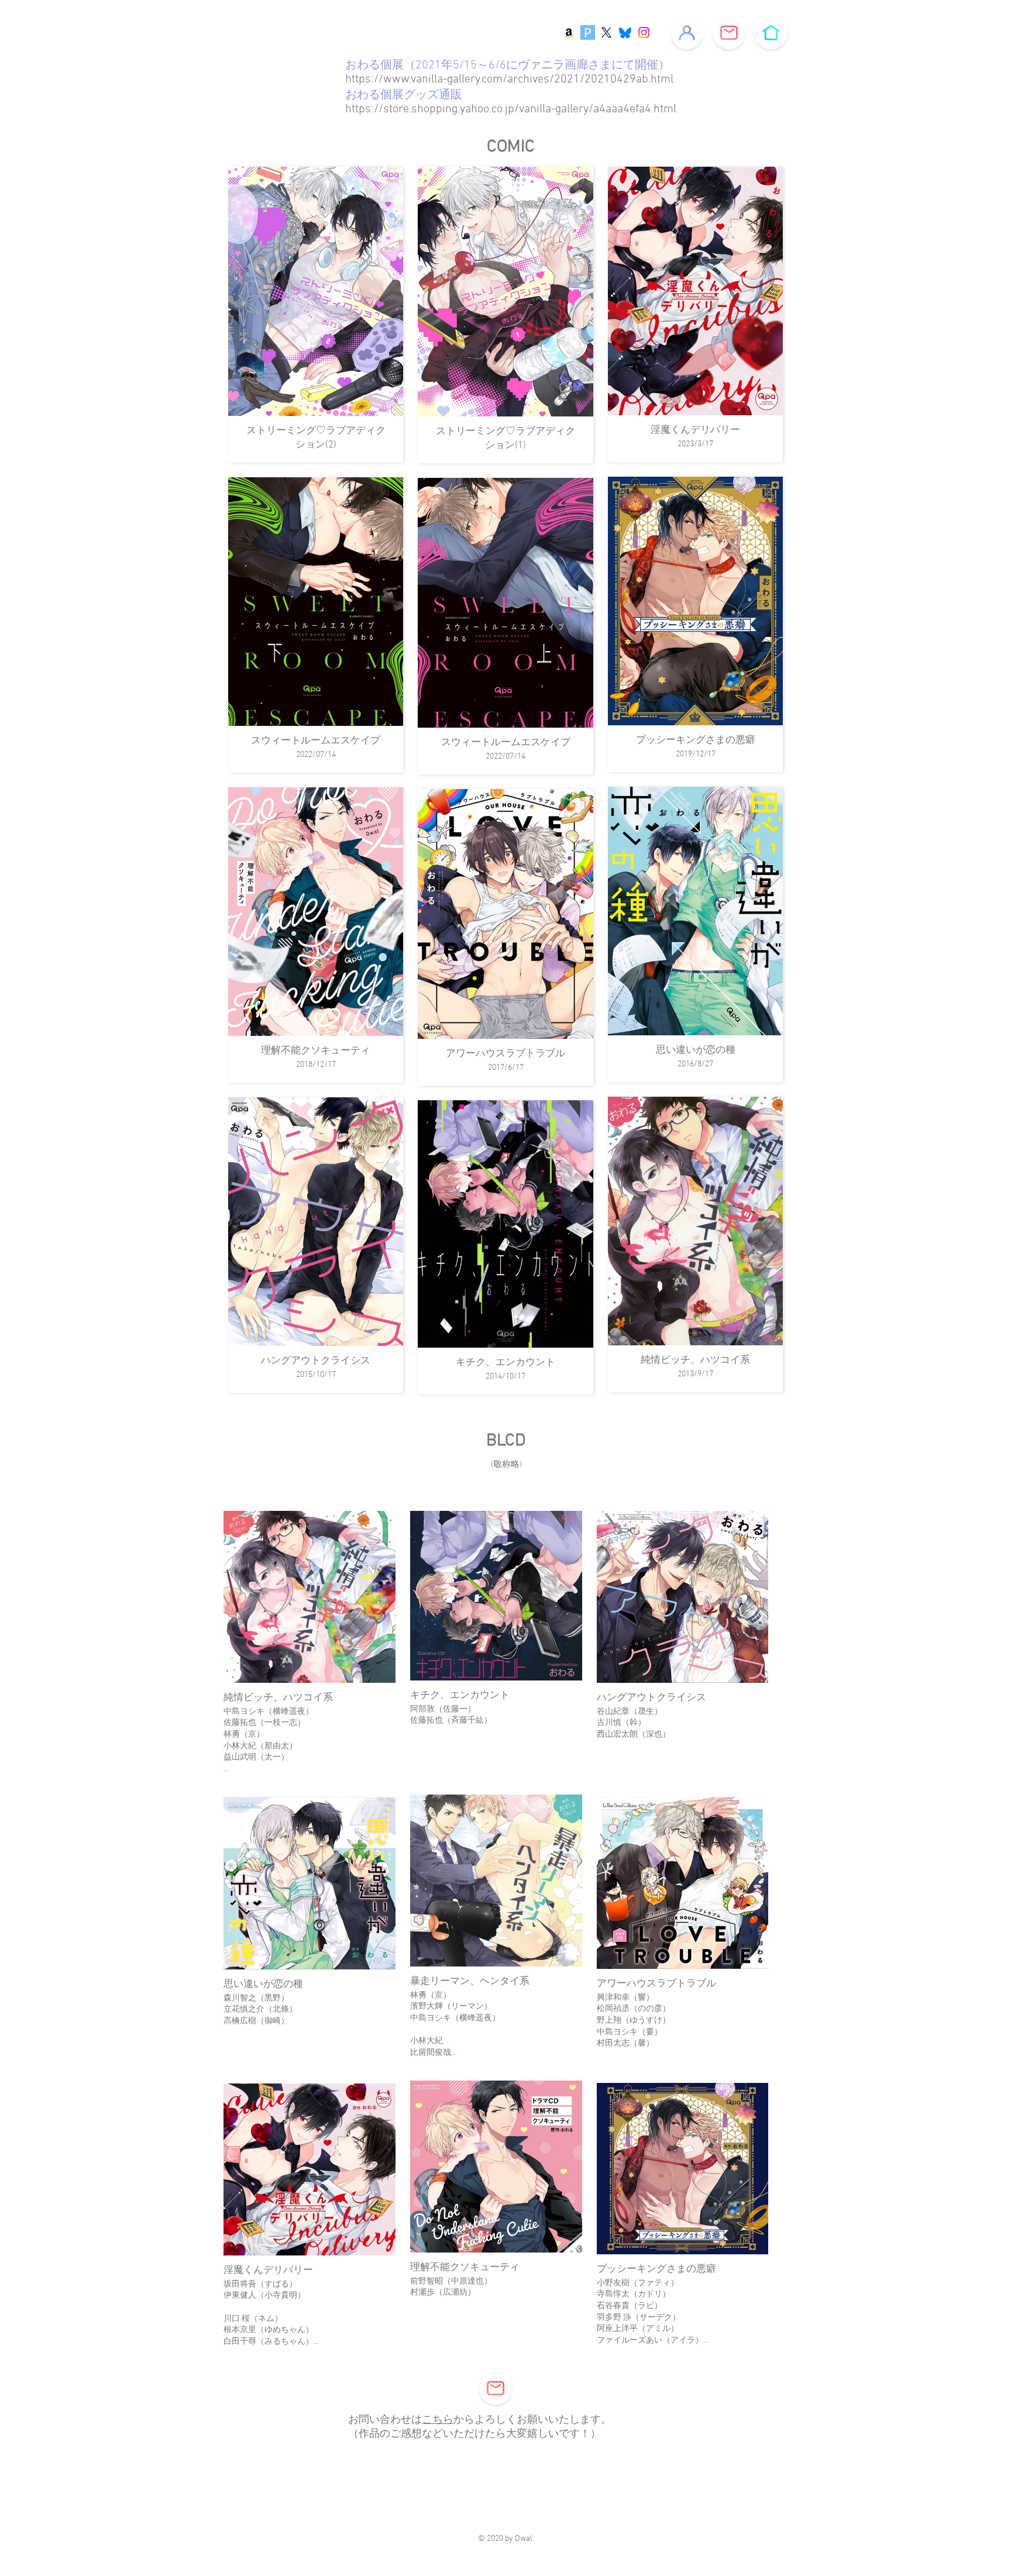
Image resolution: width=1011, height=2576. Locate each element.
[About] (687, 33)
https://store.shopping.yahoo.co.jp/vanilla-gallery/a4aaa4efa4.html (511, 109)
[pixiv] (588, 32)
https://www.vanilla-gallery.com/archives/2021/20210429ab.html (509, 80)
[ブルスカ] (625, 32)
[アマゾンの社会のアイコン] (569, 32)
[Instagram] (644, 32)
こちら (438, 2420)
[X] (606, 32)
